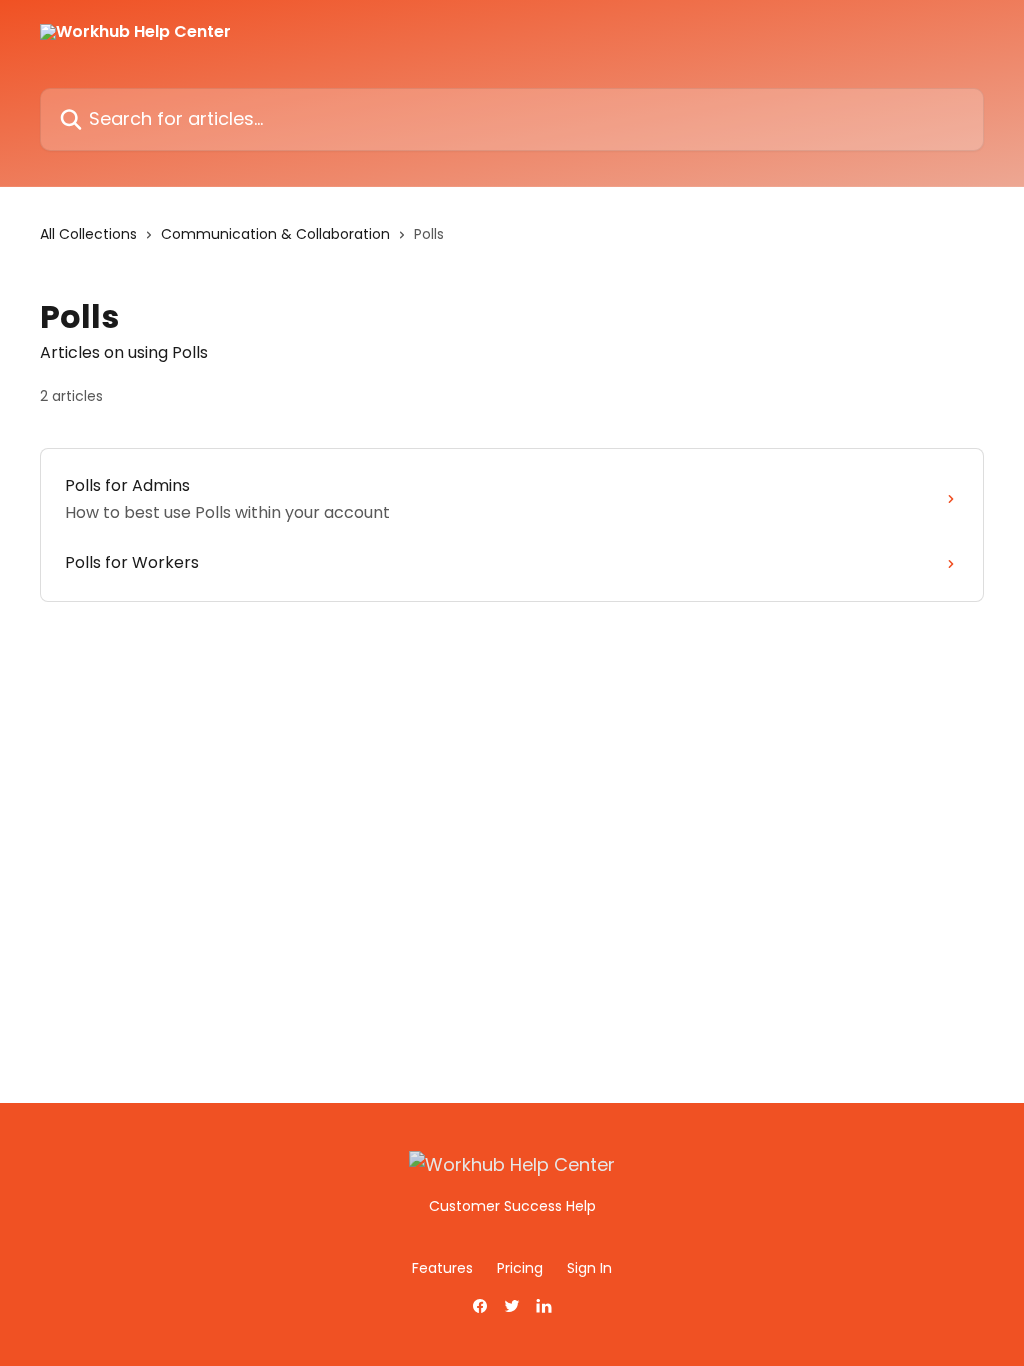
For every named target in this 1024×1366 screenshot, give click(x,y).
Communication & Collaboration (275, 234)
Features (442, 1268)
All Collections (88, 234)
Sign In (589, 1268)
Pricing (520, 1268)
